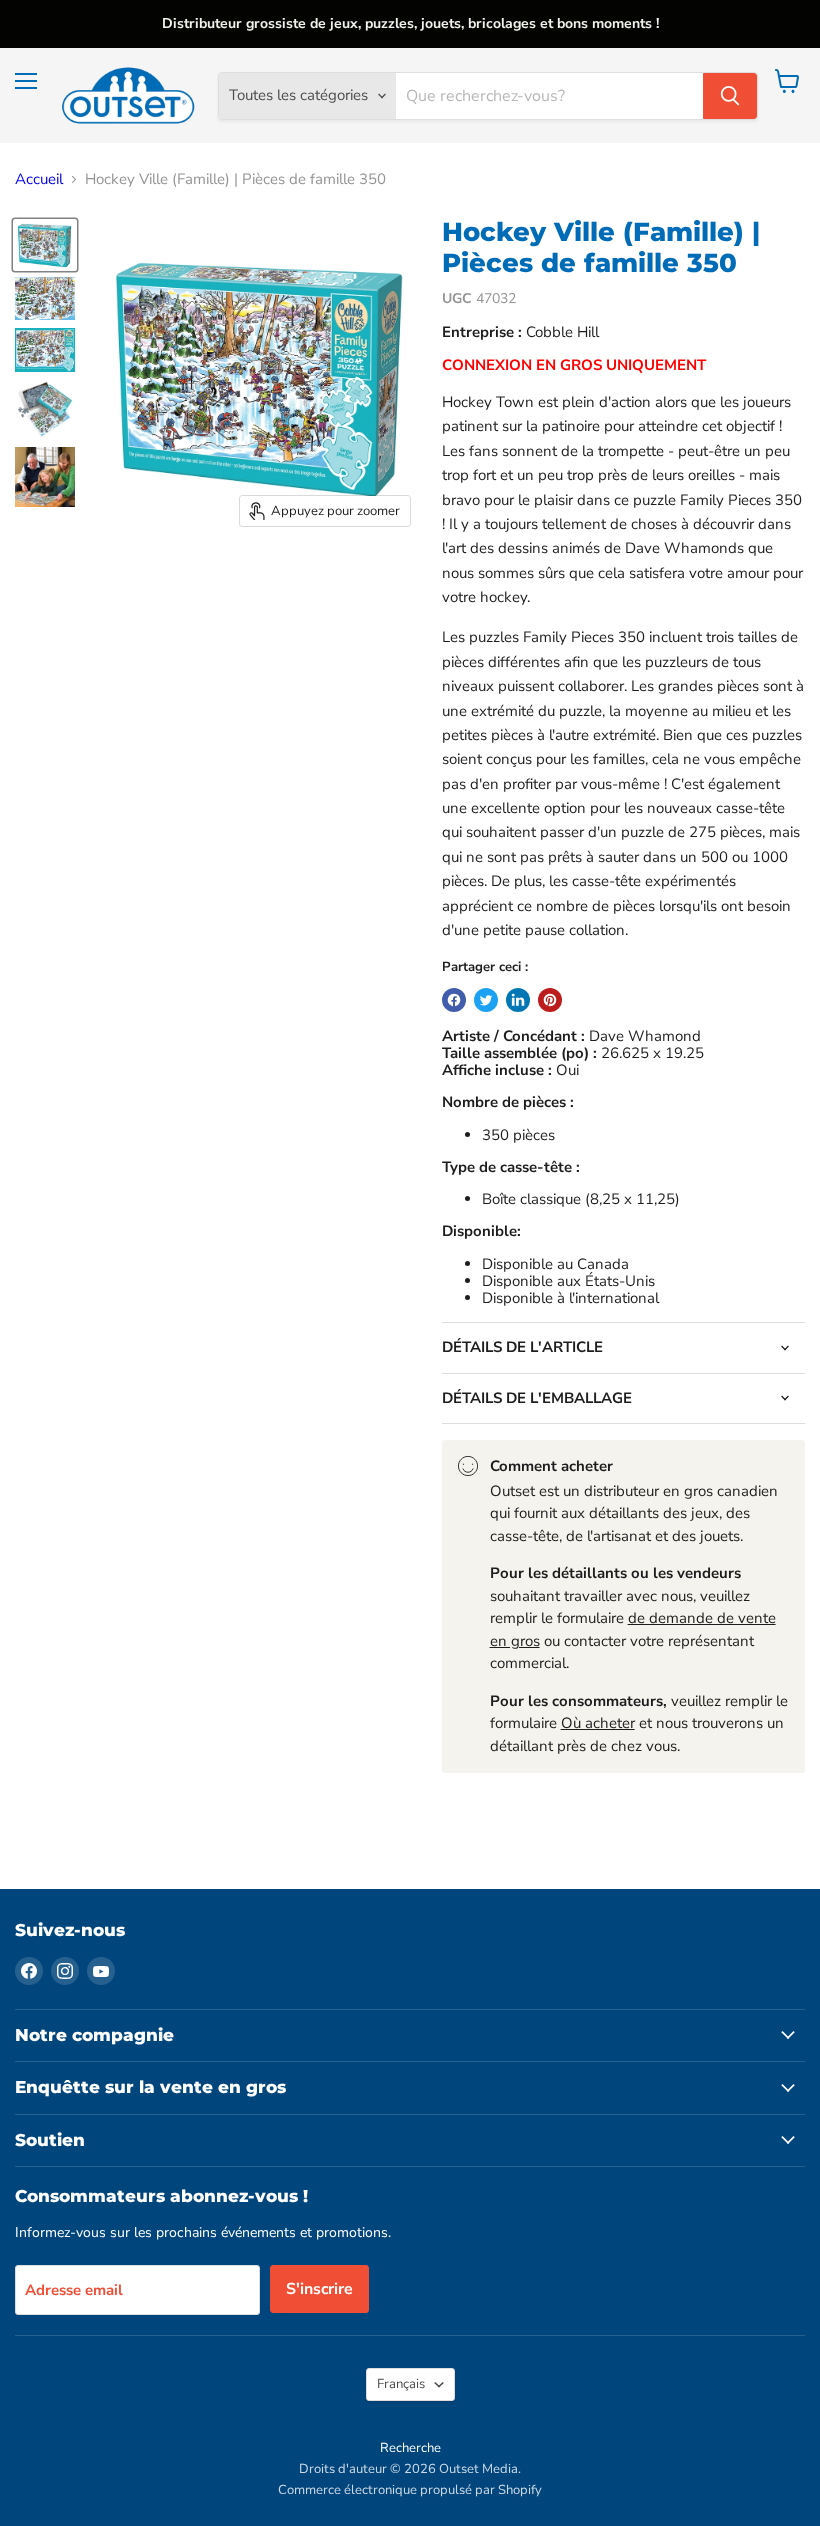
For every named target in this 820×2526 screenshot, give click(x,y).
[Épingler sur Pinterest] (550, 1000)
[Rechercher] (730, 96)
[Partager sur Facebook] (454, 1000)
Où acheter (598, 1723)
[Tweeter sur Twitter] (486, 1000)
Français (401, 2384)
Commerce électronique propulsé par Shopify (410, 2490)
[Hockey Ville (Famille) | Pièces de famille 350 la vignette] (45, 245)
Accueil (39, 179)
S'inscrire (319, 2289)
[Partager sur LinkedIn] (518, 1000)
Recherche (410, 2448)
